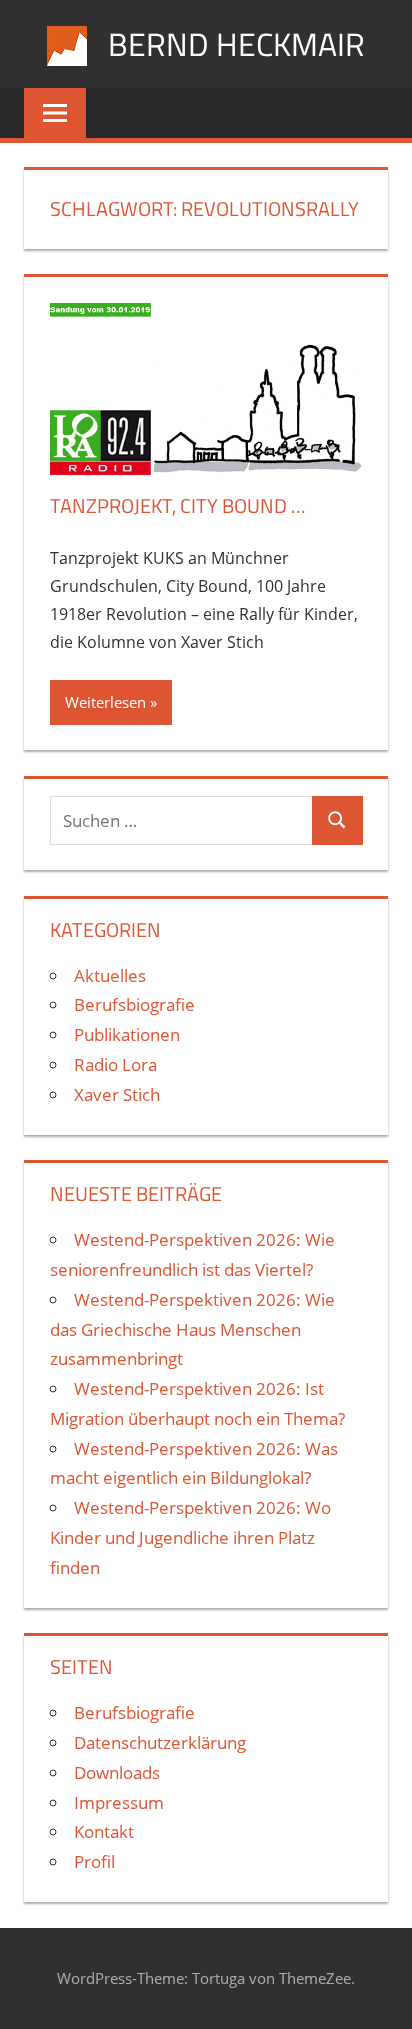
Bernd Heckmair (236, 44)
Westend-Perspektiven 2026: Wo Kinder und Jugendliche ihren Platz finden (190, 1537)
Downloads (117, 1772)
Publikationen (127, 1034)
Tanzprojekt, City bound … (178, 505)
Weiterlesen (105, 702)
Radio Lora (115, 1064)
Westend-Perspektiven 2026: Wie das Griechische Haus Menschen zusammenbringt (192, 1329)
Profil (94, 1861)
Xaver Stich (117, 1094)
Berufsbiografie (134, 1004)
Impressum (119, 1802)
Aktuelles (110, 975)
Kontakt (104, 1831)
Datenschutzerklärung (160, 1742)
